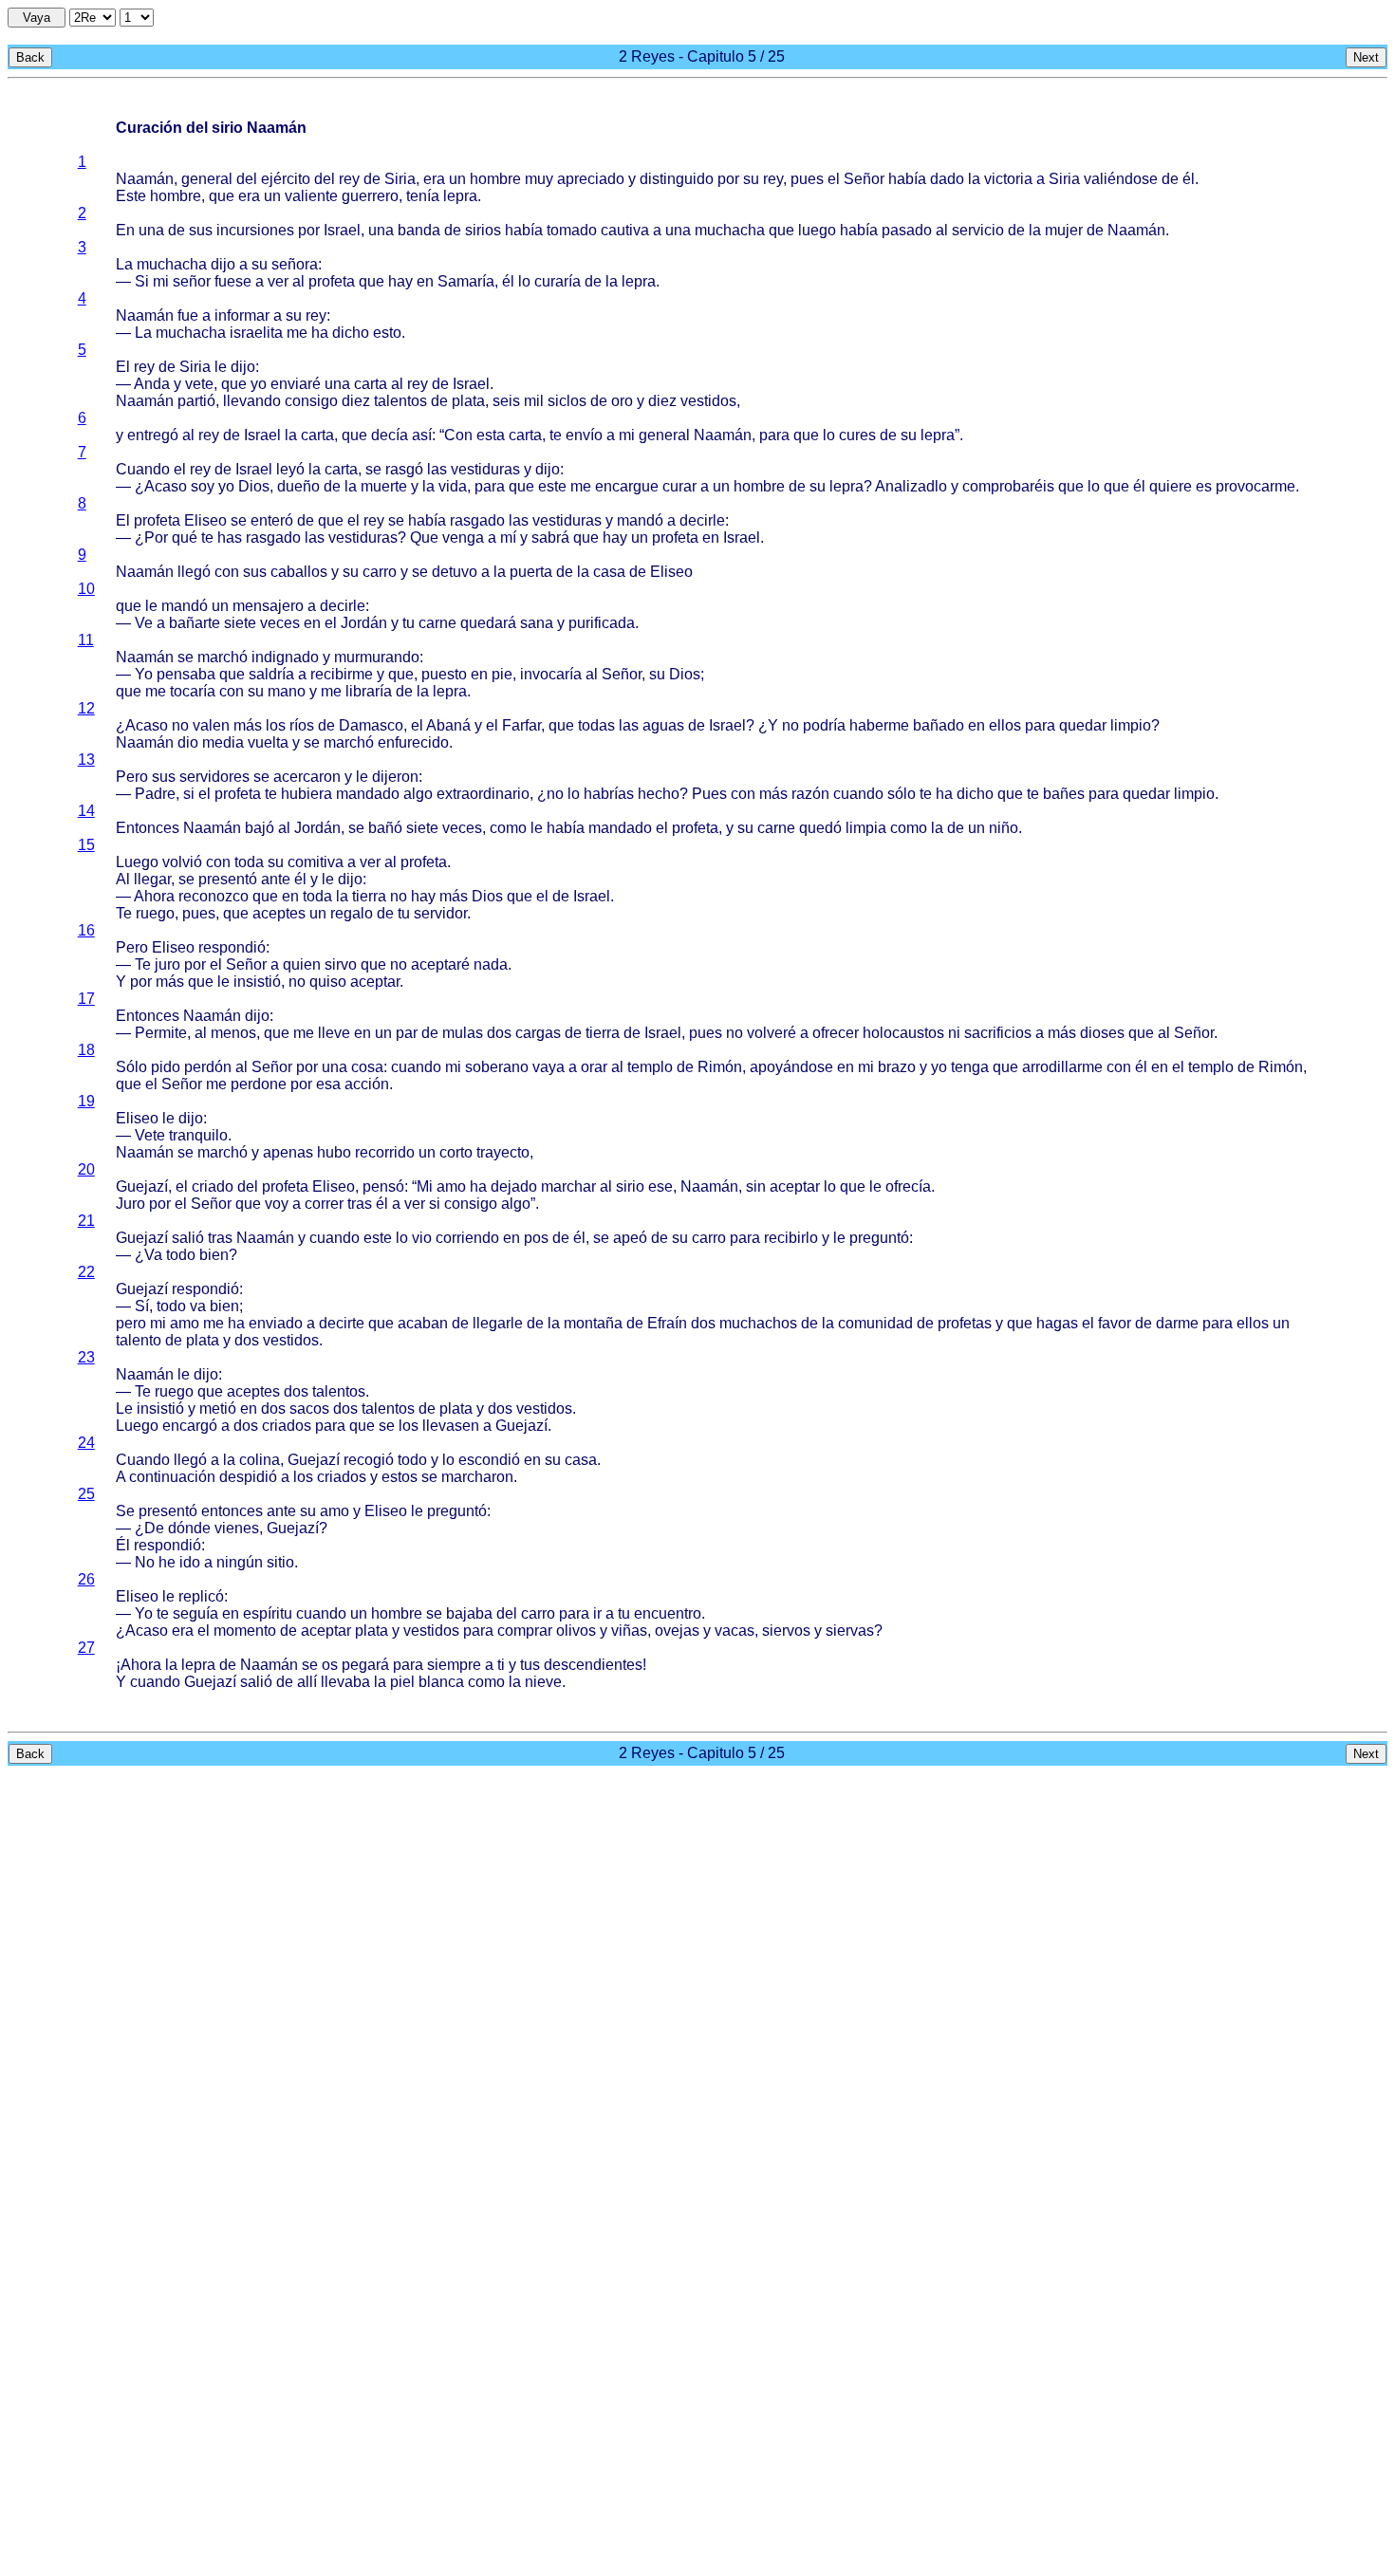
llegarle (498, 1323)
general (207, 179)
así (422, 435)
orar (594, 1067)
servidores (214, 777)
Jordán (364, 623)
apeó (630, 1238)
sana (537, 623)
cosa (367, 1067)
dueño (298, 486)
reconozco (214, 896)
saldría (271, 674)
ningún (240, 1562)
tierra (369, 896)
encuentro (668, 1613)
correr (324, 1204)
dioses (1102, 1033)
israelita (256, 333)
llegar (152, 879)
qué (185, 537)
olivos (576, 1631)
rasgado (477, 520)
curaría (558, 281)
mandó (640, 520)
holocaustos (903, 1033)
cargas (538, 1033)
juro (167, 964)
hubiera (307, 794)
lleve (334, 1033)
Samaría (466, 281)
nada (491, 964)
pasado (907, 230)
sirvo (341, 964)
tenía (423, 196)
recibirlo (791, 1238)
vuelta (268, 742)
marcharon (477, 1477)
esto (387, 333)
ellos (1005, 725)
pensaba (186, 674)
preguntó (879, 1238)
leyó (290, 469)
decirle (702, 520)
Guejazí (142, 1186)
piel (402, 1682)
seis (506, 401)
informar (242, 315)
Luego (137, 862)
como (508, 828)
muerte (384, 486)
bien (214, 1255)
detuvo (455, 572)
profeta (332, 281)
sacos (309, 1408)
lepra (460, 196)
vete (199, 384)
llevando (252, 401)
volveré (772, 1033)
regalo (352, 913)
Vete (150, 1135)
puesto (444, 674)
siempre (454, 1665)
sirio (630, 1186)
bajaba (469, 1613)
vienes (237, 1528)
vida (453, 486)
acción (367, 1084)
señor (192, 281)
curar (679, 486)
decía (390, 435)
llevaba (345, 1682)
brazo (897, 1067)
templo (650, 1067)
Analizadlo (911, 486)
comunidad (875, 1323)
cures (857, 435)
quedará (488, 623)
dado (947, 179)
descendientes (593, 1665)
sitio (280, 1562)
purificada (602, 623)
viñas (629, 1631)
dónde (189, 1528)
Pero (132, 777)
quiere (1171, 486)
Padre (155, 794)
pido (166, 1067)
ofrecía (908, 1186)
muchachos (758, 1323)
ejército (286, 179)
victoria (1008, 179)
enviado (276, 1323)
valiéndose (1121, 179)
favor (1115, 1323)
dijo (223, 264)
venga (463, 537)
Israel (342, 230)
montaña (593, 1323)
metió (218, 1408)
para (774, 435)
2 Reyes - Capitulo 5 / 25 (702, 56)
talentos (400, 401)
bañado (939, 725)
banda (419, 230)
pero (131, 1323)
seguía (195, 1613)
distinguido (677, 179)
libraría (369, 691)
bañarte (195, 623)
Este (131, 196)
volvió (182, 862)
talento (139, 1340)
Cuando (143, 469)
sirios (483, 230)
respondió (232, 947)
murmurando (377, 657)
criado (213, 1186)
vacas (735, 1631)
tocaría (193, 691)
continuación (172, 1477)
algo (418, 794)
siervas (850, 1631)
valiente (311, 196)
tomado (572, 230)
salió (188, 1238)
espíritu (268, 1613)
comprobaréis (1008, 486)
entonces (232, 1511)
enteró (272, 520)
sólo (902, 794)
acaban (423, 1323)
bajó (260, 828)
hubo (334, 1152)
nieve (543, 1682)
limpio (1131, 725)
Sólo (131, 1067)
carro (380, 572)
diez (356, 401)
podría (824, 725)
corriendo (467, 1238)
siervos (786, 1631)
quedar (1083, 725)
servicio (978, 230)
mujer (1064, 230)
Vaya (37, 18)
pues (807, 179)
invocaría (551, 674)
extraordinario (483, 794)
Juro (130, 1204)
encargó (190, 1426)
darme (1177, 1323)
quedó (820, 828)
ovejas (677, 1631)
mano (287, 691)
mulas (463, 1033)
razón (810, 794)
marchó (223, 657)
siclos (567, 401)
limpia (866, 828)
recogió (369, 1460)
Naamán (145, 179)
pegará (365, 1665)
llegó (194, 572)
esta (491, 435)
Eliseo (205, 520)
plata (468, 401)
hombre (495, 179)
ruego (155, 913)
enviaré (296, 384)
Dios (254, 486)
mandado (368, 794)
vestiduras (485, 469)
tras (360, 1204)
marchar (568, 1186)
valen (211, 725)
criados (287, 1426)
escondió (489, 1460)
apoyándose (791, 1067)
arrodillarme (1062, 1067)
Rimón (720, 1067)
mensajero (268, 606)
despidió (248, 1477)
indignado (285, 657)
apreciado (591, 179)
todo (181, 1255)
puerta (531, 572)
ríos (302, 725)
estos (400, 1477)
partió (196, 401)
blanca (441, 1682)
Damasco (371, 725)
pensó (383, 1186)
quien (302, 964)
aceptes (279, 913)
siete (240, 623)
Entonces (148, 828)
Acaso (166, 486)
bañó (385, 828)
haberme (879, 725)
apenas (288, 1152)
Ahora (154, 896)
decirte (342, 1323)
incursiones (255, 230)
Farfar (521, 725)
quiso (328, 982)
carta (371, 384)
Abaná (448, 725)
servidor (440, 913)
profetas (965, 1323)
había (907, 179)
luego (817, 230)
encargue (627, 486)
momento (245, 1631)
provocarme (1255, 486)
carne (437, 623)
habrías (609, 794)
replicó (201, 1596)
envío (584, 435)
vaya (549, 1067)
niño (1004, 828)
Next (1366, 57)
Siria (400, 179)
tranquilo (198, 1135)
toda (249, 862)
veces (280, 623)
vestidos (708, 401)
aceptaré (440, 964)
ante (276, 879)
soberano (497, 1067)
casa (609, 572)
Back (30, 57)
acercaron (307, 777)
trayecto (503, 1152)
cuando (858, 794)
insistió (257, 982)
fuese (233, 281)
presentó (228, 879)
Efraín (667, 1323)
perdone (259, 1084)
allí (307, 1682)
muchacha (730, 230)
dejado (514, 1186)
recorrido (385, 1152)
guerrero (370, 196)
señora (295, 264)
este (552, 486)
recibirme (342, 674)
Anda (152, 384)
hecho (659, 794)
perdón (208, 1067)
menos (233, 1033)
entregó (153, 435)
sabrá (550, 537)
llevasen (451, 1426)
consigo (311, 401)
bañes (1064, 794)
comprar (525, 1631)
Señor (864, 179)
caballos (299, 572)
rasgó (404, 469)
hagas (1057, 1323)
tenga (970, 1067)
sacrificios (998, 1033)
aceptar (375, 982)
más (248, 725)
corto (456, 1152)
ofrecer (836, 1033)
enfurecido (413, 742)
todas (596, 725)
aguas (663, 725)
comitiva (316, 862)
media (223, 742)
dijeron (395, 777)
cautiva (625, 230)
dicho (351, 333)
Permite (161, 1033)
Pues (709, 794)
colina (260, 1460)
